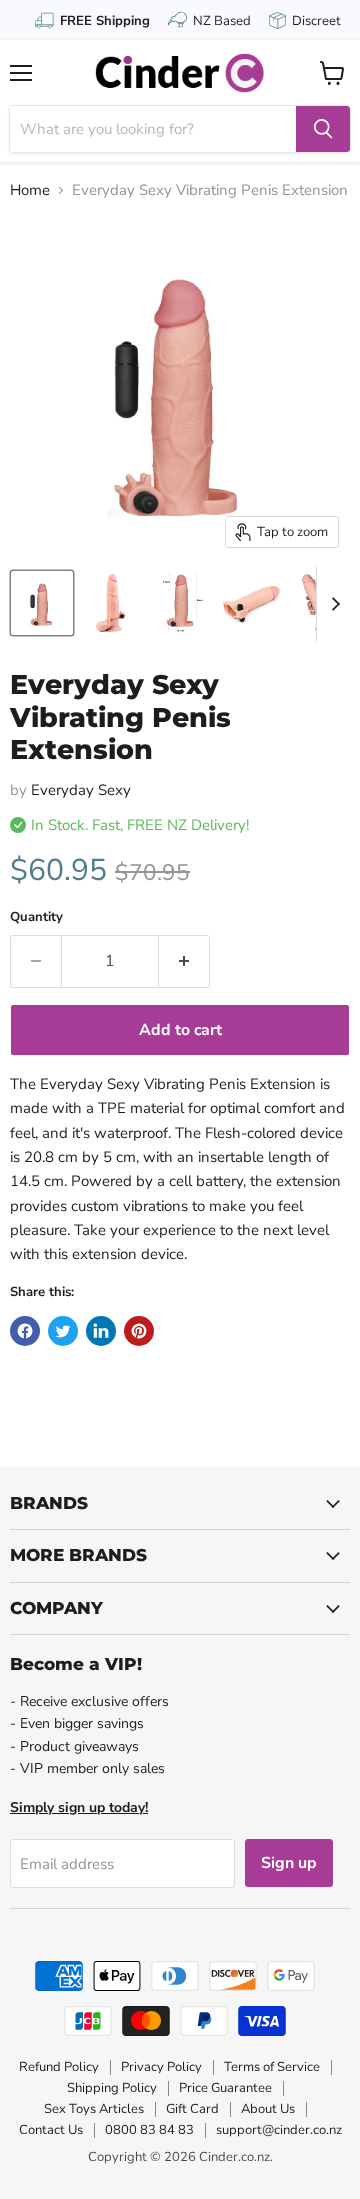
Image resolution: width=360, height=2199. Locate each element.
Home (30, 190)
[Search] (323, 129)
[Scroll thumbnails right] (332, 604)
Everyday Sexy (81, 790)
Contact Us (51, 2130)
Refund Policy (59, 2067)
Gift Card (192, 2109)
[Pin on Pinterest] (139, 1331)
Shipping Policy (112, 2088)
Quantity (36, 917)
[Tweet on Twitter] (63, 1331)
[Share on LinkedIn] (101, 1331)
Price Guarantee (225, 2088)
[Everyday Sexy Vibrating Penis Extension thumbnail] (42, 603)
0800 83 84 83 (149, 2130)
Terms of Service (272, 2067)
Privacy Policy (161, 2067)
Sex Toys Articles (94, 2109)
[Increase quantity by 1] (184, 961)
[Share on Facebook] (25, 1331)
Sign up (289, 1863)
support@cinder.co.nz (279, 2130)
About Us (268, 2109)
